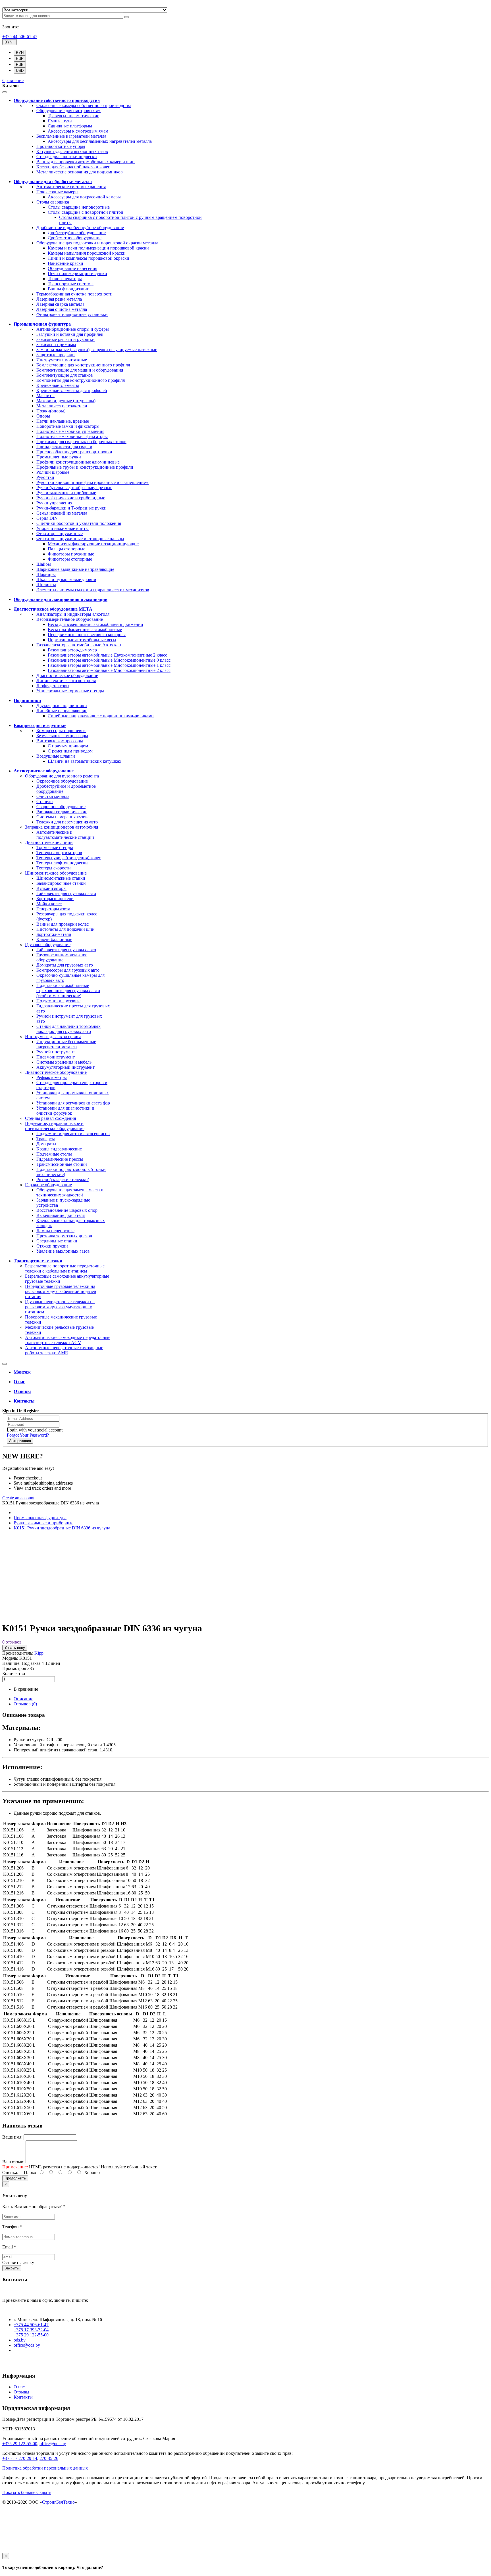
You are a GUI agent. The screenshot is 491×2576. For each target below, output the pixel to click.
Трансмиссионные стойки (62, 1164)
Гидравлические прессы (60, 1159)
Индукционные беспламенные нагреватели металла (66, 1044)
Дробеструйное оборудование (77, 233)
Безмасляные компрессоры (62, 736)
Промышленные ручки (59, 457)
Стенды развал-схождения (50, 1118)
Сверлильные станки (57, 1241)
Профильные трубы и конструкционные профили (85, 467)
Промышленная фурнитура (40, 1518)
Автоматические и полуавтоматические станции (65, 835)
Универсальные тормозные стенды (70, 691)
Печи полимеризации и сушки (77, 273)
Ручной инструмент (56, 1052)
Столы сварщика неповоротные (79, 207)
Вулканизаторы (51, 888)
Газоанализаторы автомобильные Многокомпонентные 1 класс (109, 665)
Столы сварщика (53, 202)
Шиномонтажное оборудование (56, 873)
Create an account (18, 1498)
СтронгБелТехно (58, 2502)
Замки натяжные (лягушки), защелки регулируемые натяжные (97, 350)
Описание (23, 1699)
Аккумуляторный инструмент (65, 1067)
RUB (20, 65)
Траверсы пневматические (73, 116)
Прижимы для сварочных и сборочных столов (81, 442)
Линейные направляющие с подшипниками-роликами (101, 716)
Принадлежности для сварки (64, 447)
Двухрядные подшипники (62, 706)
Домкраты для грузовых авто (65, 965)
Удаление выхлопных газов (63, 1251)
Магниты (45, 396)
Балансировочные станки (61, 883)
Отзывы (21, 2392)
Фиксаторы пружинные (60, 534)
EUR (20, 59)
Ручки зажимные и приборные (66, 493)
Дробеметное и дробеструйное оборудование (80, 228)
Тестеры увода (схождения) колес (69, 858)
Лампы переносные (55, 1231)
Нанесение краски (65, 263)
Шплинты (46, 585)
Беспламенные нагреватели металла (71, 136)
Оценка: (10, 2172)
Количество (14, 1673)
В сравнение (26, 1689)
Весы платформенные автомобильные (85, 629)
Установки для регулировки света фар (73, 1103)
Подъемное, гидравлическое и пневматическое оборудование (55, 1126)
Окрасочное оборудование (62, 781)
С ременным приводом (70, 751)
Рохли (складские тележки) (63, 1180)
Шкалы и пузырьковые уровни (66, 579)
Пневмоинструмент (56, 1057)
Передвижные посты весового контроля (87, 635)
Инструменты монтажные (62, 360)
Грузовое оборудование (48, 945)
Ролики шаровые (53, 472)
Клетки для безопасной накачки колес (73, 167)
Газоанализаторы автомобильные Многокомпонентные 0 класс (109, 660)
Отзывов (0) (25, 1704)
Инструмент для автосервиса (53, 1037)
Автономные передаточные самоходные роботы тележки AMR (64, 1350)
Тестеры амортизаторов (59, 853)
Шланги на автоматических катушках (85, 761)
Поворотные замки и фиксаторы (68, 426)
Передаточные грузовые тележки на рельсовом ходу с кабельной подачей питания (61, 1291)
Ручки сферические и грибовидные (71, 498)
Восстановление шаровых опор (67, 1210)
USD (20, 71)
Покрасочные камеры (57, 192)
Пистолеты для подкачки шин (65, 929)
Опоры (43, 416)
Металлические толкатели (62, 406)
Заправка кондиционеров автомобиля (62, 827)
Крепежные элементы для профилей (72, 390)
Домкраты (46, 1144)
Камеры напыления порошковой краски (87, 253)
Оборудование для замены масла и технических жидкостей (70, 1192)
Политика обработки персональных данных (45, 2468)
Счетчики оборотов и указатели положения (79, 523)
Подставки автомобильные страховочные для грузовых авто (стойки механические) (68, 991)
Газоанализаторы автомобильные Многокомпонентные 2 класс (109, 670)
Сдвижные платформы (70, 126)
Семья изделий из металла (62, 513)
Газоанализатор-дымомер (72, 650)
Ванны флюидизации (69, 289)
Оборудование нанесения (72, 268)
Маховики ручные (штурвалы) (66, 401)
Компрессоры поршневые (61, 731)
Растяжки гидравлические (62, 812)
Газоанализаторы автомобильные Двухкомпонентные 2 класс (107, 655)
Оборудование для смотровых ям (68, 111)
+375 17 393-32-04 (31, 2330)
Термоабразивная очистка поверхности (74, 294)
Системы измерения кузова (63, 817)
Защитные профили (56, 355)
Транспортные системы (71, 284)
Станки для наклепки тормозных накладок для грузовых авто (68, 1029)
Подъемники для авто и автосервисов (73, 1134)
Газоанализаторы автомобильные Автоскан (79, 645)
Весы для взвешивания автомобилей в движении (95, 624)
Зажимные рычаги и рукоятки (65, 339)
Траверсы (46, 1139)
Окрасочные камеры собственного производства (84, 105)
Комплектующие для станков (65, 375)
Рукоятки (45, 477)
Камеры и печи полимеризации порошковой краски (98, 248)
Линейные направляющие (62, 711)
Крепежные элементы (58, 385)
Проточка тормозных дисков (64, 1236)
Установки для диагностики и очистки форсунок (65, 1111)
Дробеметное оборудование (75, 238)
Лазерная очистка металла (62, 309)
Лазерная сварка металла (60, 304)
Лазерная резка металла (59, 299)
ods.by (20, 2340)
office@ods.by (27, 2345)
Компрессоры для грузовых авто (68, 970)
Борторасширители (55, 899)
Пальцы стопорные (66, 549)
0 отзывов (12, 1642)
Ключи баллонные (54, 939)
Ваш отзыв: (13, 2162)
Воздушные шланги (56, 756)
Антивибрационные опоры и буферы (73, 329)
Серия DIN (47, 518)
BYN (20, 53)
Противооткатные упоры (61, 146)
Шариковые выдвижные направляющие (75, 569)
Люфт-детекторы (53, 686)
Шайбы (44, 564)
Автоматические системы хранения (71, 187)
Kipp (39, 1653)
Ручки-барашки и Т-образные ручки (71, 508)
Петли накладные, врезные (63, 421)
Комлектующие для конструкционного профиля (83, 365)
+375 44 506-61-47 (20, 36)
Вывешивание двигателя (61, 1215)
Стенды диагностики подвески (67, 157)
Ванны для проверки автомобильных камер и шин (86, 162)
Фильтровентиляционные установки (72, 314)
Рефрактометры (52, 1077)
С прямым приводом (68, 746)
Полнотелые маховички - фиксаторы (72, 436)
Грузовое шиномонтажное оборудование (62, 957)
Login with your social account (35, 1430)
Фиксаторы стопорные (70, 559)
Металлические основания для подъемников (80, 172)
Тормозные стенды (55, 847)
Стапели (45, 801)
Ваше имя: (12, 2137)
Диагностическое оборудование (67, 675)
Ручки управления (54, 503)
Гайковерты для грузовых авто (66, 893)
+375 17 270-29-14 (20, 2458)
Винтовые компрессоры (60, 741)
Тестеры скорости (54, 868)
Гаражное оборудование (48, 1185)
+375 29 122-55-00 (31, 2335)
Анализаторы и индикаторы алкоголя (73, 614)
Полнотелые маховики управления (70, 431)
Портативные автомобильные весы (82, 640)
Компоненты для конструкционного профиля (81, 380)
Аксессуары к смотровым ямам (78, 131)
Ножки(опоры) (51, 411)
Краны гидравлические (59, 1149)
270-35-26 (49, 2458)
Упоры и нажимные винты (63, 528)
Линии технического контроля (66, 681)
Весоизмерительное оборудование (70, 619)
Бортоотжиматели (54, 934)
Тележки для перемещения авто (67, 822)
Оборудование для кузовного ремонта (62, 776)
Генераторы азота (53, 909)
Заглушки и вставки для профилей (70, 334)
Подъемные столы (54, 1154)
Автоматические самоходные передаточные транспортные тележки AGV (68, 1340)
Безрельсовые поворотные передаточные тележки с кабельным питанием (65, 1268)
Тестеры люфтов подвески (62, 863)
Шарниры (46, 574)
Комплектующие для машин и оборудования (80, 370)
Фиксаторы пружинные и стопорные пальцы (80, 539)
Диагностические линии (49, 842)
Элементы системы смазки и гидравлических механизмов (93, 590)
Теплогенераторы (65, 279)
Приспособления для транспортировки (74, 452)
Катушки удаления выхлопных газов (72, 151)
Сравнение (13, 80)
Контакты (23, 2397)
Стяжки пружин (52, 1246)
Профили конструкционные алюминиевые (78, 462)
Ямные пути (60, 121)
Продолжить (15, 2178)
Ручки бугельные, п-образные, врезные (74, 488)
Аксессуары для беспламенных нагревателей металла (100, 141)
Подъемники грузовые (58, 1001)
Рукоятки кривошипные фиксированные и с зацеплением (92, 482)
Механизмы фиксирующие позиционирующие (93, 544)
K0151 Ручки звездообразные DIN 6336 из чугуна (62, 1528)
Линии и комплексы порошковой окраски (89, 258)
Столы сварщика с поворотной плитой (86, 212)
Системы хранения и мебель (64, 1062)
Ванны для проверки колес (63, 924)
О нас (19, 2387)
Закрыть (12, 2268)
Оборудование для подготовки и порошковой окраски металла (97, 243)
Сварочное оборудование (61, 807)
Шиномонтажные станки (61, 878)
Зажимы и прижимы (56, 344)
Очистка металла (53, 796)
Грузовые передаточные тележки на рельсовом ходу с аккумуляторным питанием (60, 1307)
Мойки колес (49, 904)
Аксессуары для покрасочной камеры (84, 197)
